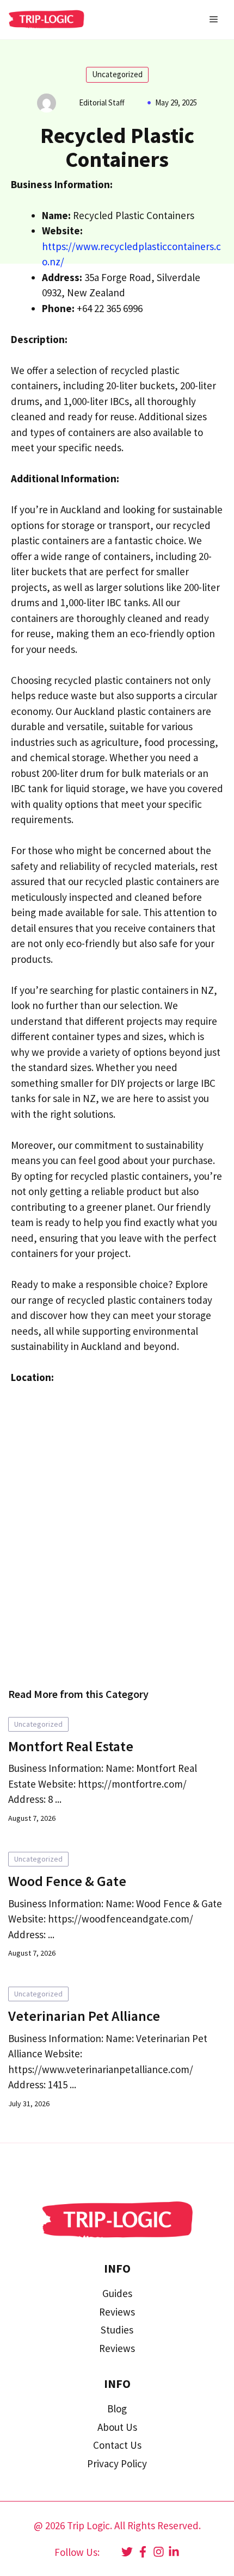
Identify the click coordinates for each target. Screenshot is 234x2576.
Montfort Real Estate (71, 1746)
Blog (117, 2409)
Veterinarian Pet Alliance (84, 2016)
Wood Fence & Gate (67, 1881)
